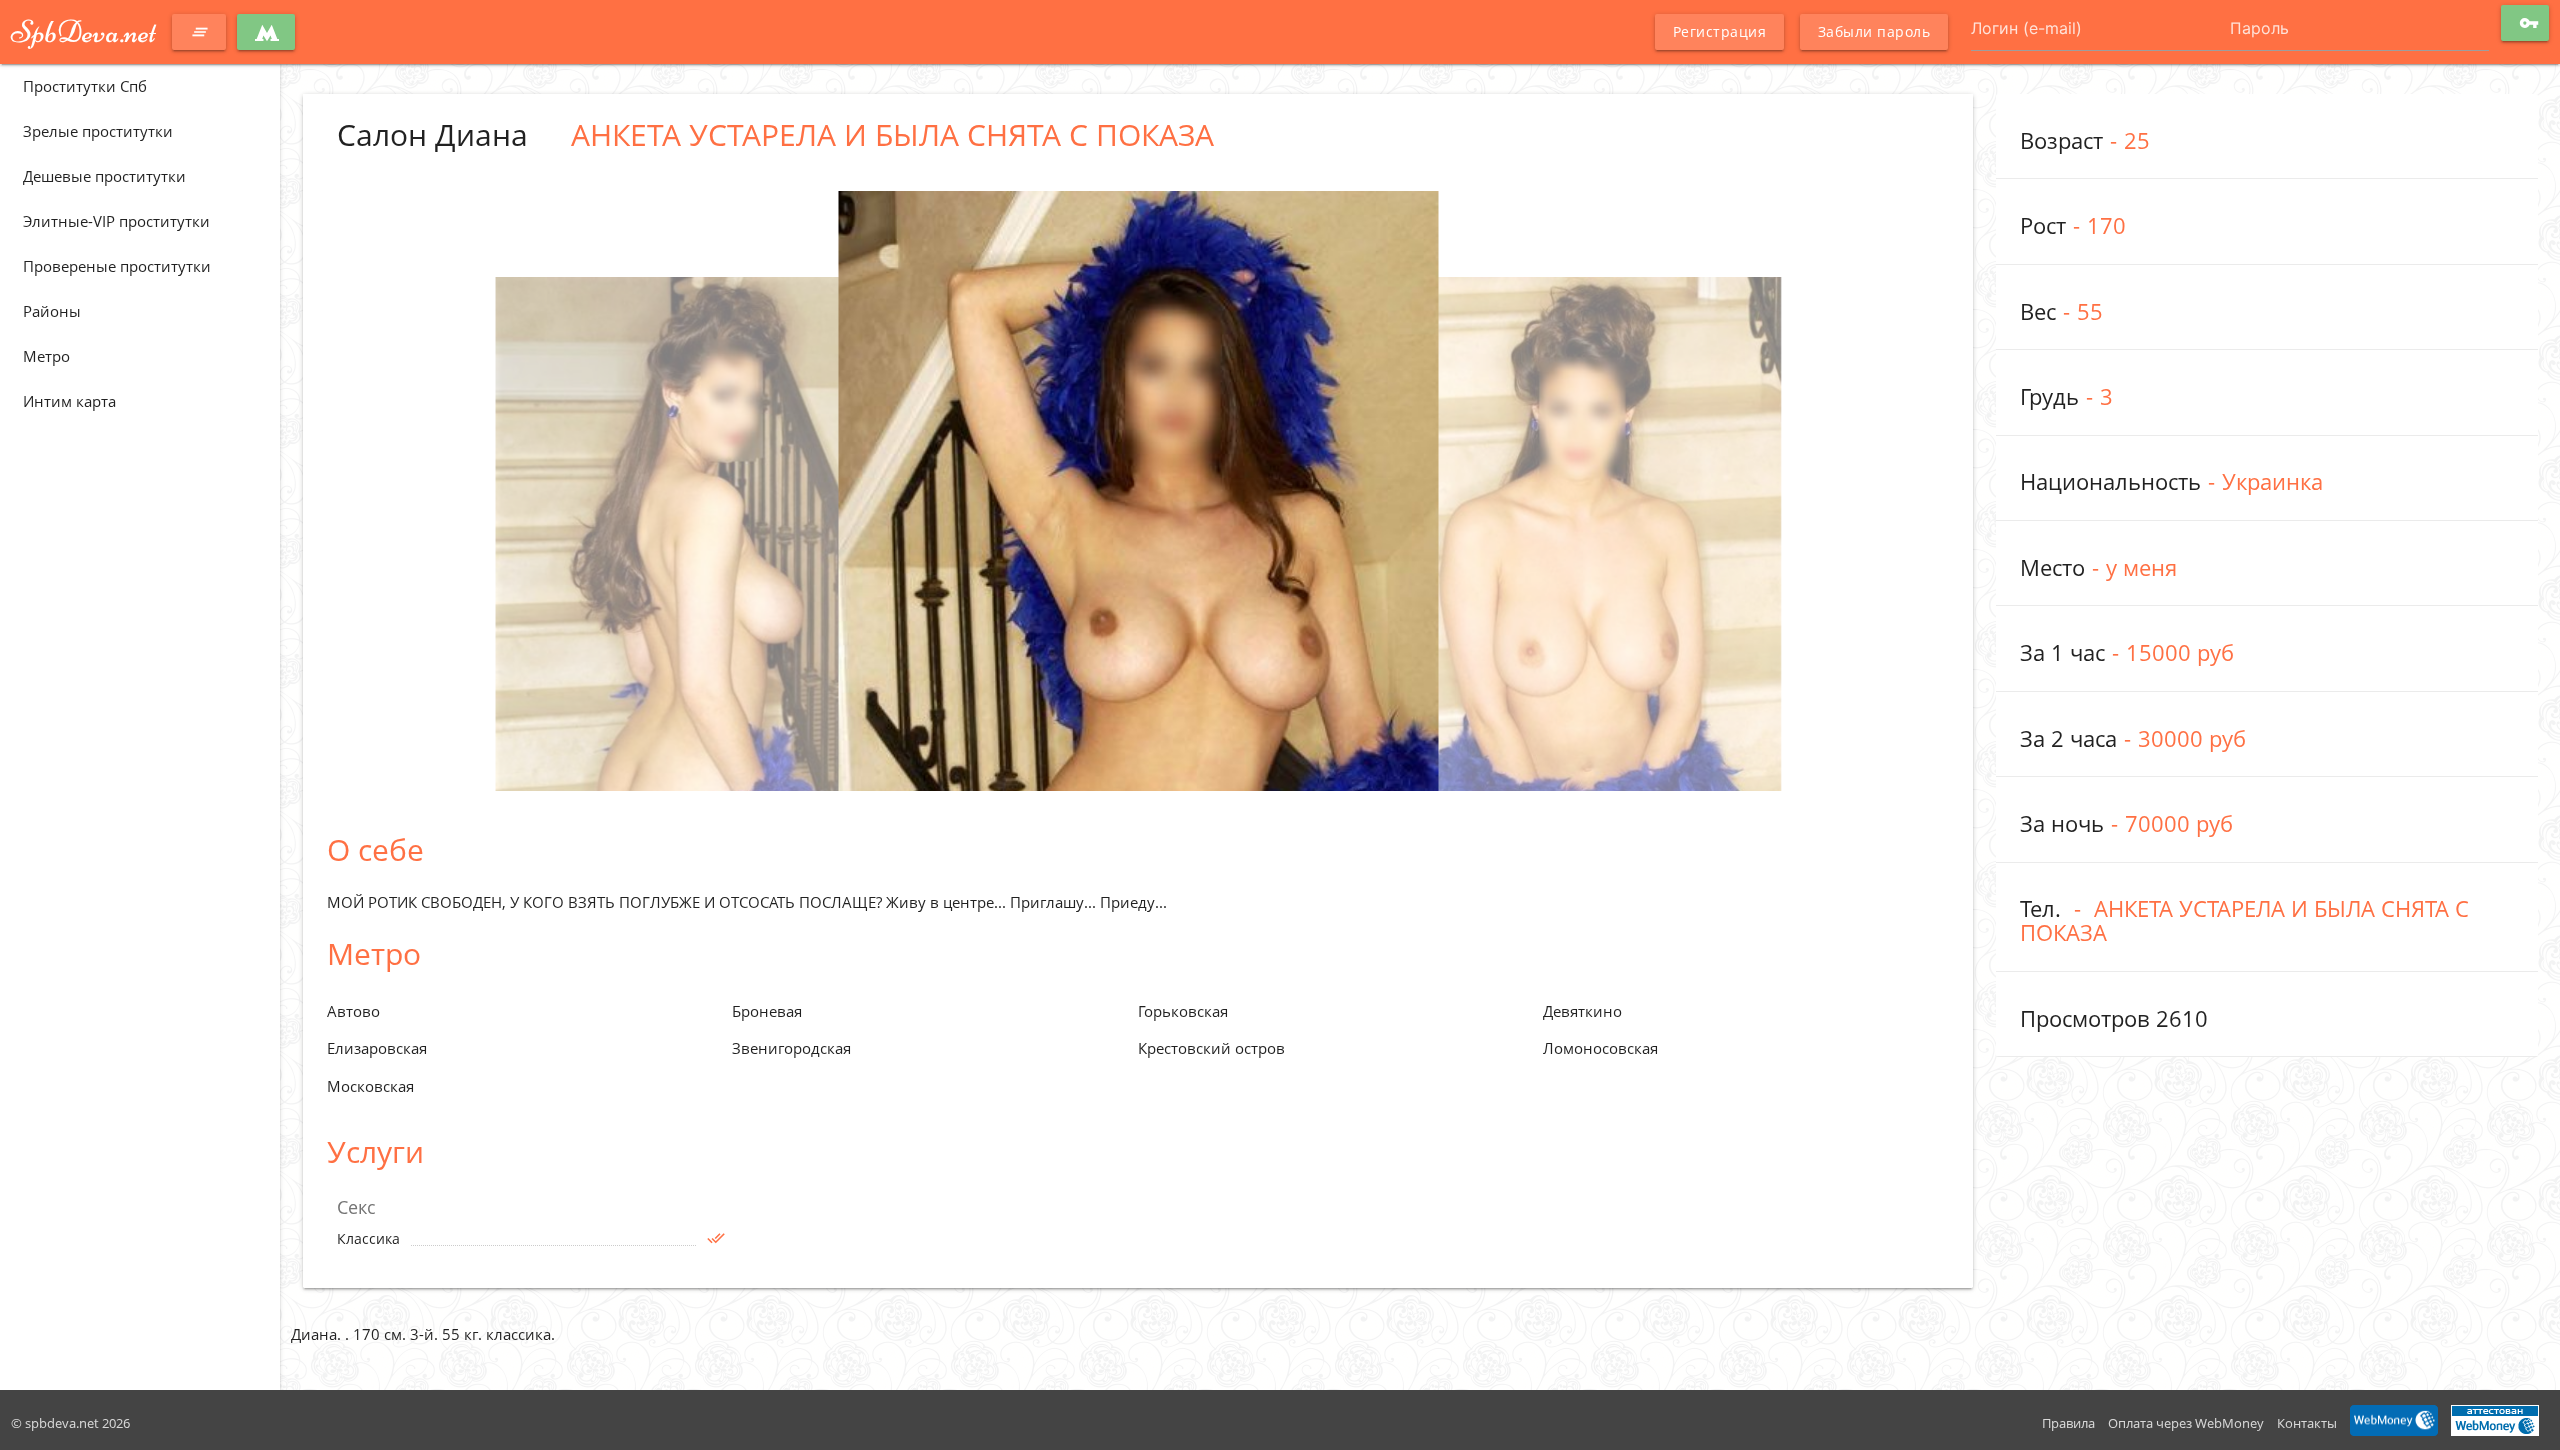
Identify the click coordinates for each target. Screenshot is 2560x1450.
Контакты (2307, 1423)
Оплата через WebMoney (2186, 1423)
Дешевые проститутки (104, 176)
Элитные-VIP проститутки (116, 221)
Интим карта (69, 401)
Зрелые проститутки (98, 131)
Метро (46, 356)
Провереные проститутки (117, 266)
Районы (52, 311)
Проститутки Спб (85, 86)
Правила (2068, 1423)
